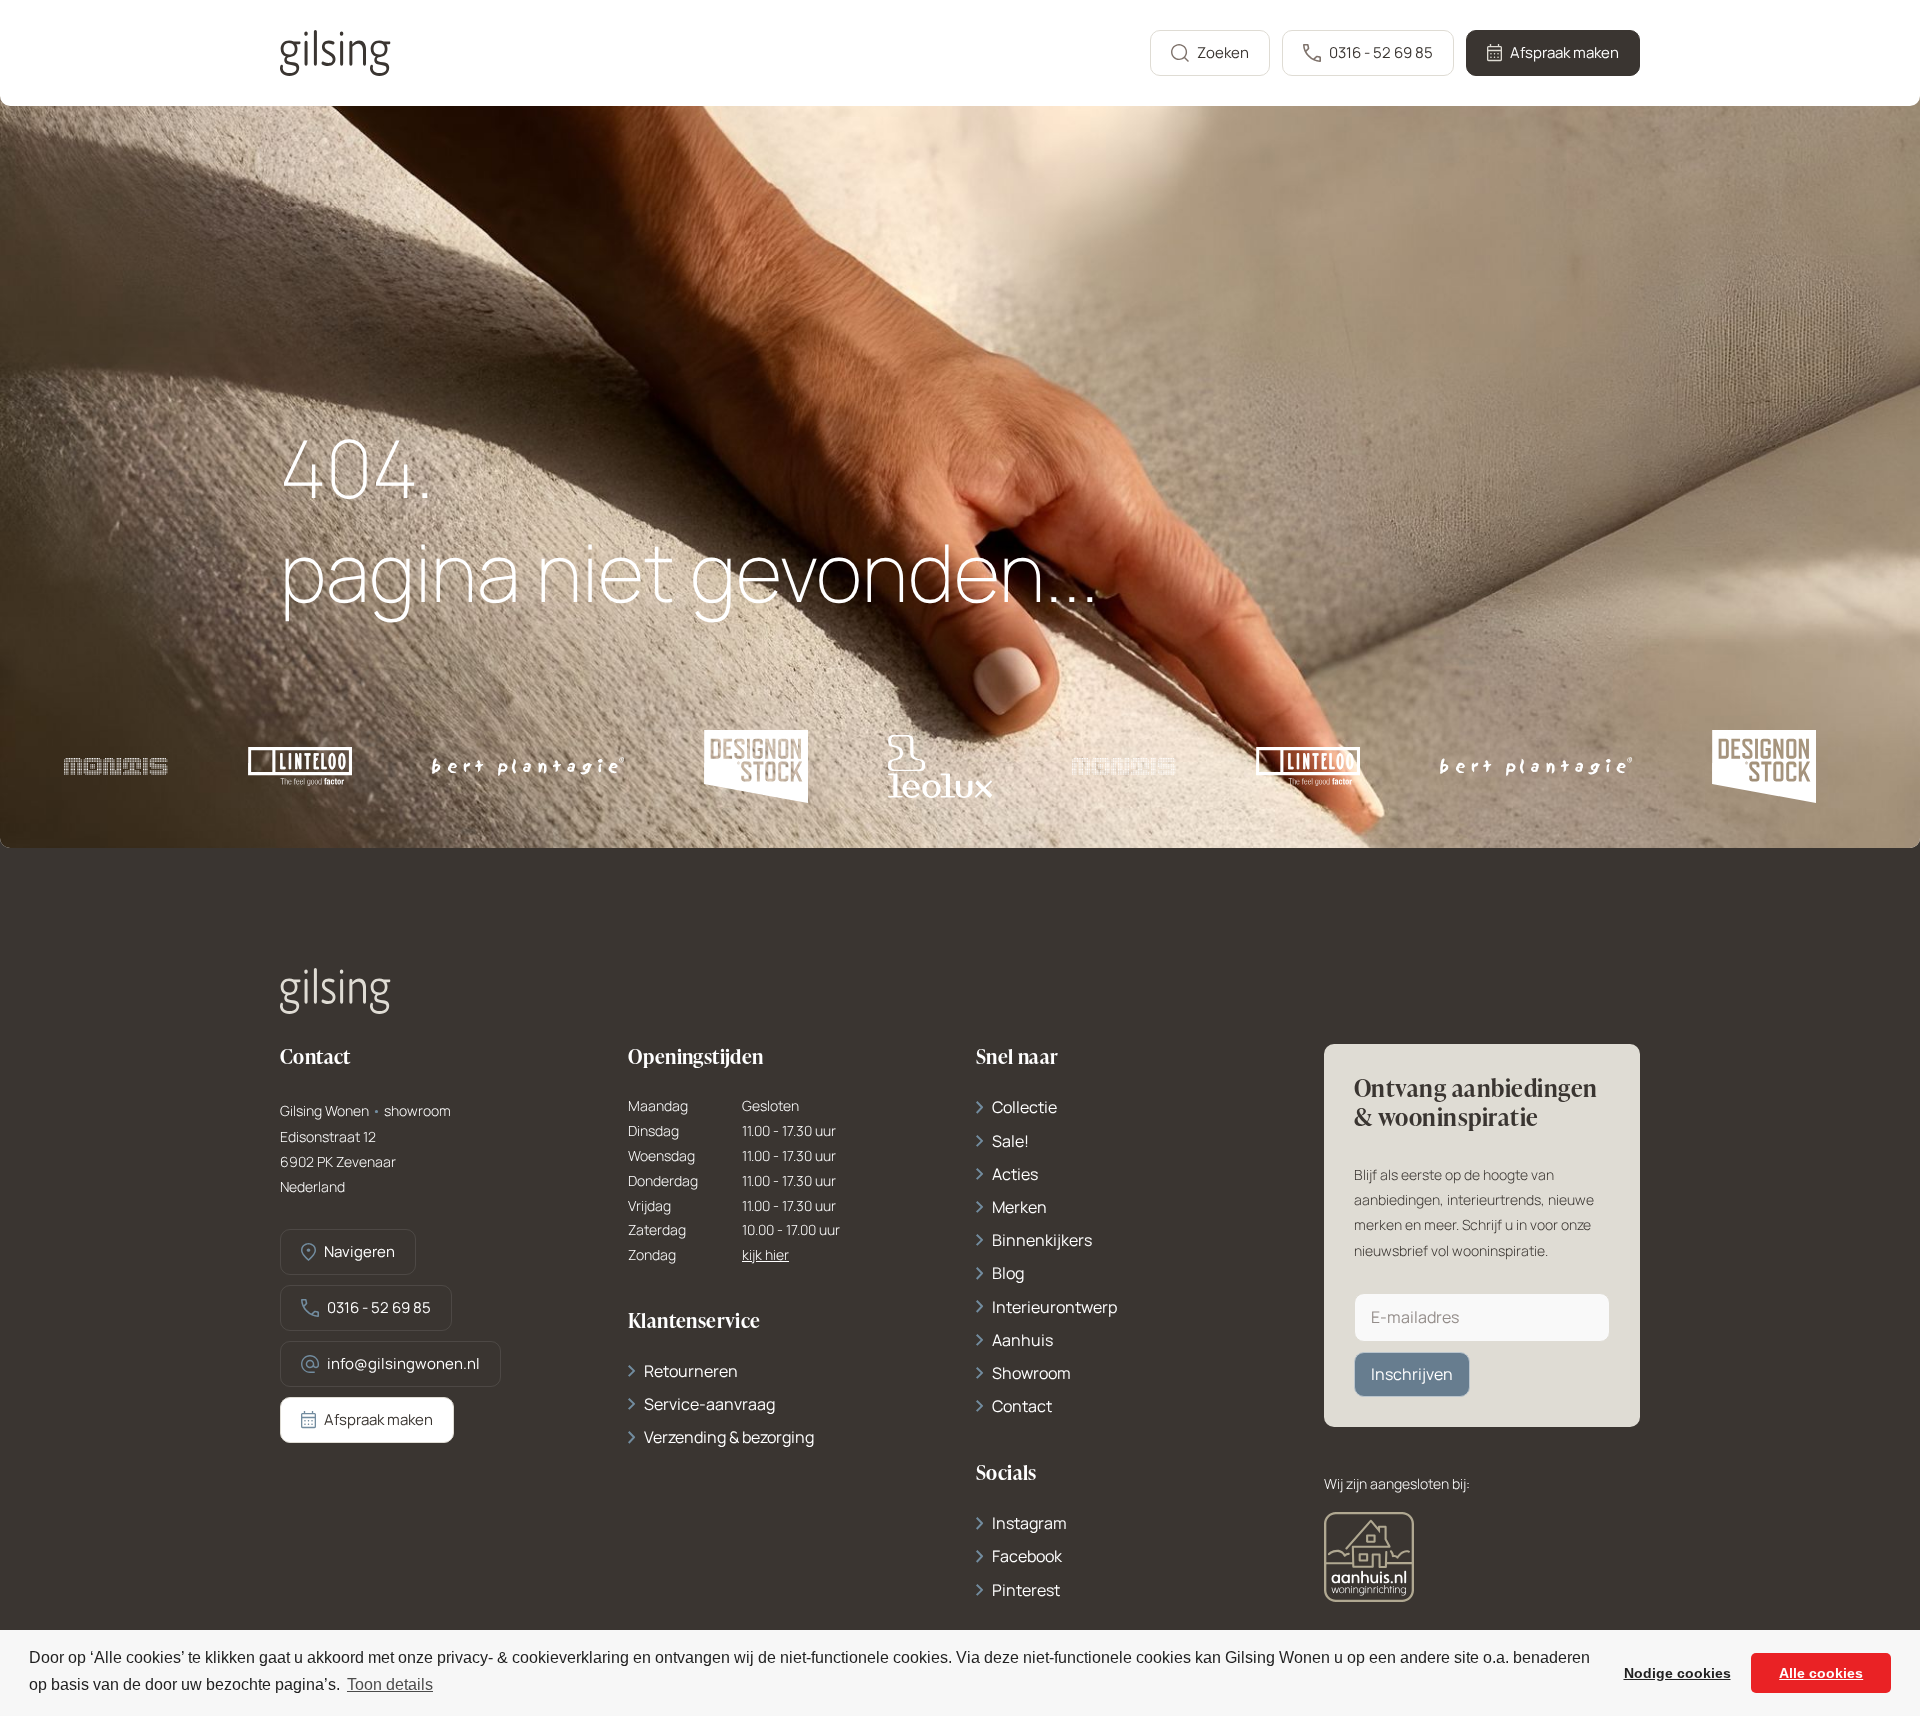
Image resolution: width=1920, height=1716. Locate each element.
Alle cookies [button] (1821, 1673)
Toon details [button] (390, 1684)
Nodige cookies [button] (1677, 1673)
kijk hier (765, 1255)
